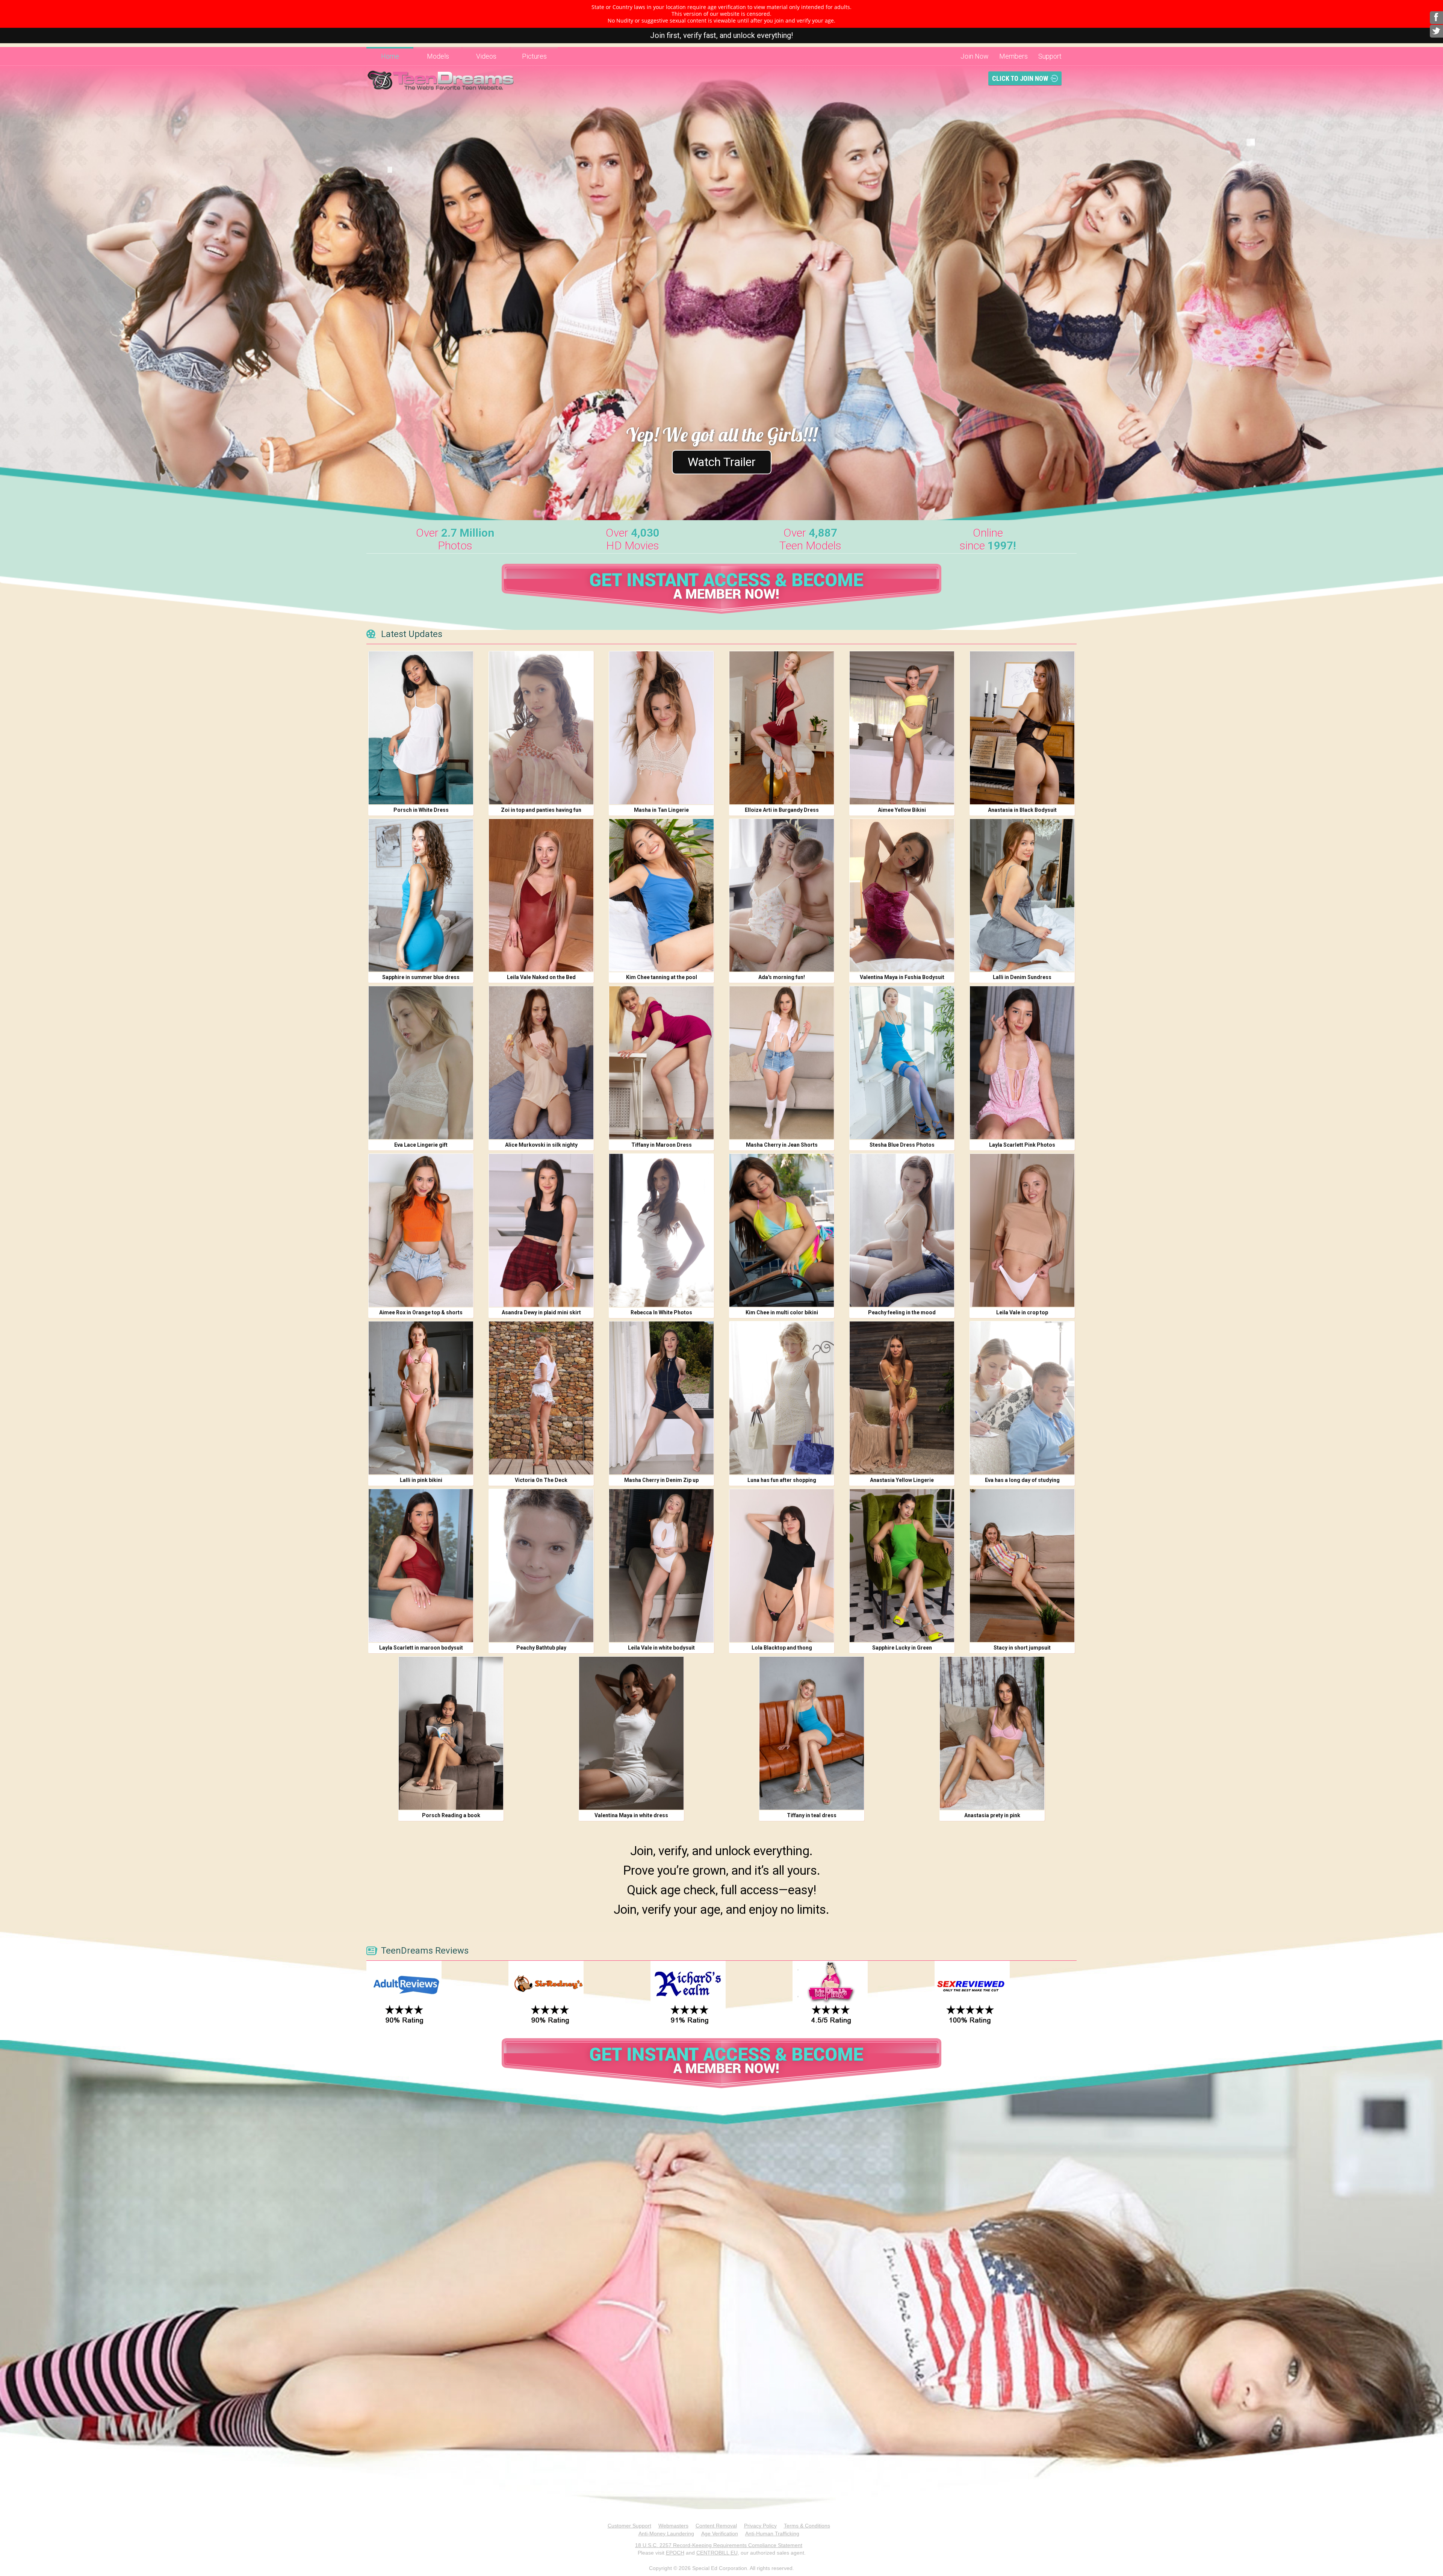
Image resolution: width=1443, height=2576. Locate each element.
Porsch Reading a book (451, 1815)
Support (1050, 56)
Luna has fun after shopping (782, 1480)
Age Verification (720, 2534)
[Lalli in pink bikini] (421, 1398)
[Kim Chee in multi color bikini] (782, 1230)
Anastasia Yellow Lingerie (902, 1480)
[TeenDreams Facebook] (1436, 18)
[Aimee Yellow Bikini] (902, 728)
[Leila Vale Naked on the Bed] (541, 895)
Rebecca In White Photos (661, 1312)
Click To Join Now (1020, 78)
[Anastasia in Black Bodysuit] (1022, 728)
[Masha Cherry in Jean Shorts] (782, 1063)
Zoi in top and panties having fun (541, 810)
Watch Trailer (722, 462)
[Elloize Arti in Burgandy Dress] (782, 728)
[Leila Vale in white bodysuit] (661, 1566)
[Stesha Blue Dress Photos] (902, 1063)
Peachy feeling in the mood (902, 1312)
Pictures (534, 56)
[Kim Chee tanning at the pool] (661, 895)
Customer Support (629, 2526)
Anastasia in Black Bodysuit (1022, 810)
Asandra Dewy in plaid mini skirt (541, 1312)
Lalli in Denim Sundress (1022, 977)
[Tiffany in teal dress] (812, 1733)
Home (390, 56)
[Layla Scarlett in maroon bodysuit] (421, 1566)
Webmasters (673, 2526)
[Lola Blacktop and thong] (782, 1566)
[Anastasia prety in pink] (992, 1733)
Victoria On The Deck (541, 1480)
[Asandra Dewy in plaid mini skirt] (541, 1230)
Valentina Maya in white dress (631, 1815)
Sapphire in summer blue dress (421, 977)
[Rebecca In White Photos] (661, 1230)
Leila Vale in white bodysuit (661, 1648)
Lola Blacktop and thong (782, 1648)
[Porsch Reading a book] (451, 1733)
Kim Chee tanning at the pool (662, 977)
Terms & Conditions (807, 2526)
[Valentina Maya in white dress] (631, 1733)
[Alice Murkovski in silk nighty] (541, 1063)
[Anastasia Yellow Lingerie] (902, 1398)
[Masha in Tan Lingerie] (661, 728)
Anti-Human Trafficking (772, 2534)
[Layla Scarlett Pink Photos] (1022, 1063)
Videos (486, 56)
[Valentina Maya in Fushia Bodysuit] (902, 895)
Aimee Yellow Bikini (902, 810)
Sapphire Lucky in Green (902, 1648)
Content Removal (716, 2526)
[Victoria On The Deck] (541, 1398)
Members (1013, 56)
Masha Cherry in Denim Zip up (661, 1480)
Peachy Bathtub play (541, 1648)
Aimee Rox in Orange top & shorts (421, 1312)
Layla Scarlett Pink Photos (1022, 1145)
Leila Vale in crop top (1022, 1312)
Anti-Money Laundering (666, 2534)
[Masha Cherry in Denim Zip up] (661, 1398)
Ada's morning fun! (782, 977)
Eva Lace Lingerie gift (421, 1145)
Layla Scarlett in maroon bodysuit (421, 1648)
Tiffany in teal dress (812, 1815)
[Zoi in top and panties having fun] (541, 728)
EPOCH (675, 2553)
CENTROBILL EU (717, 2553)
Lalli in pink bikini (421, 1480)
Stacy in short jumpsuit (1022, 1648)
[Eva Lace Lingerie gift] (421, 1063)
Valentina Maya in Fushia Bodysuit (902, 977)
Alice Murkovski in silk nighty (541, 1145)
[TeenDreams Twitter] (1436, 31)
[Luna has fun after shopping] (782, 1398)
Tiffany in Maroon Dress (662, 1145)
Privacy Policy (760, 2526)
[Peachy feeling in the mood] (902, 1230)
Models (438, 56)
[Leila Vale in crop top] (1022, 1230)
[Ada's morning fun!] (782, 895)
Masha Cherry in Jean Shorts (782, 1145)
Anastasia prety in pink (992, 1815)
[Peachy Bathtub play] (541, 1566)
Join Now (975, 56)
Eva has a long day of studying (1022, 1480)
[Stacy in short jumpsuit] (1022, 1566)
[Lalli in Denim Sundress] (1022, 895)
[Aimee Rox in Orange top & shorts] (421, 1230)
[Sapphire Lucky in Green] (902, 1566)
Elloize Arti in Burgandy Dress (782, 810)
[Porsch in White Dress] (421, 728)
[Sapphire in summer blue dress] (421, 895)
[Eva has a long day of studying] (1022, 1398)
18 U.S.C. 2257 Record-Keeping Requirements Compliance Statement (719, 2545)
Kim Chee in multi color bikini (782, 1312)
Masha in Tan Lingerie (661, 810)
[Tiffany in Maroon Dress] (661, 1063)
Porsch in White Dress (421, 810)
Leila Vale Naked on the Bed (541, 977)
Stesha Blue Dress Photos (902, 1145)
